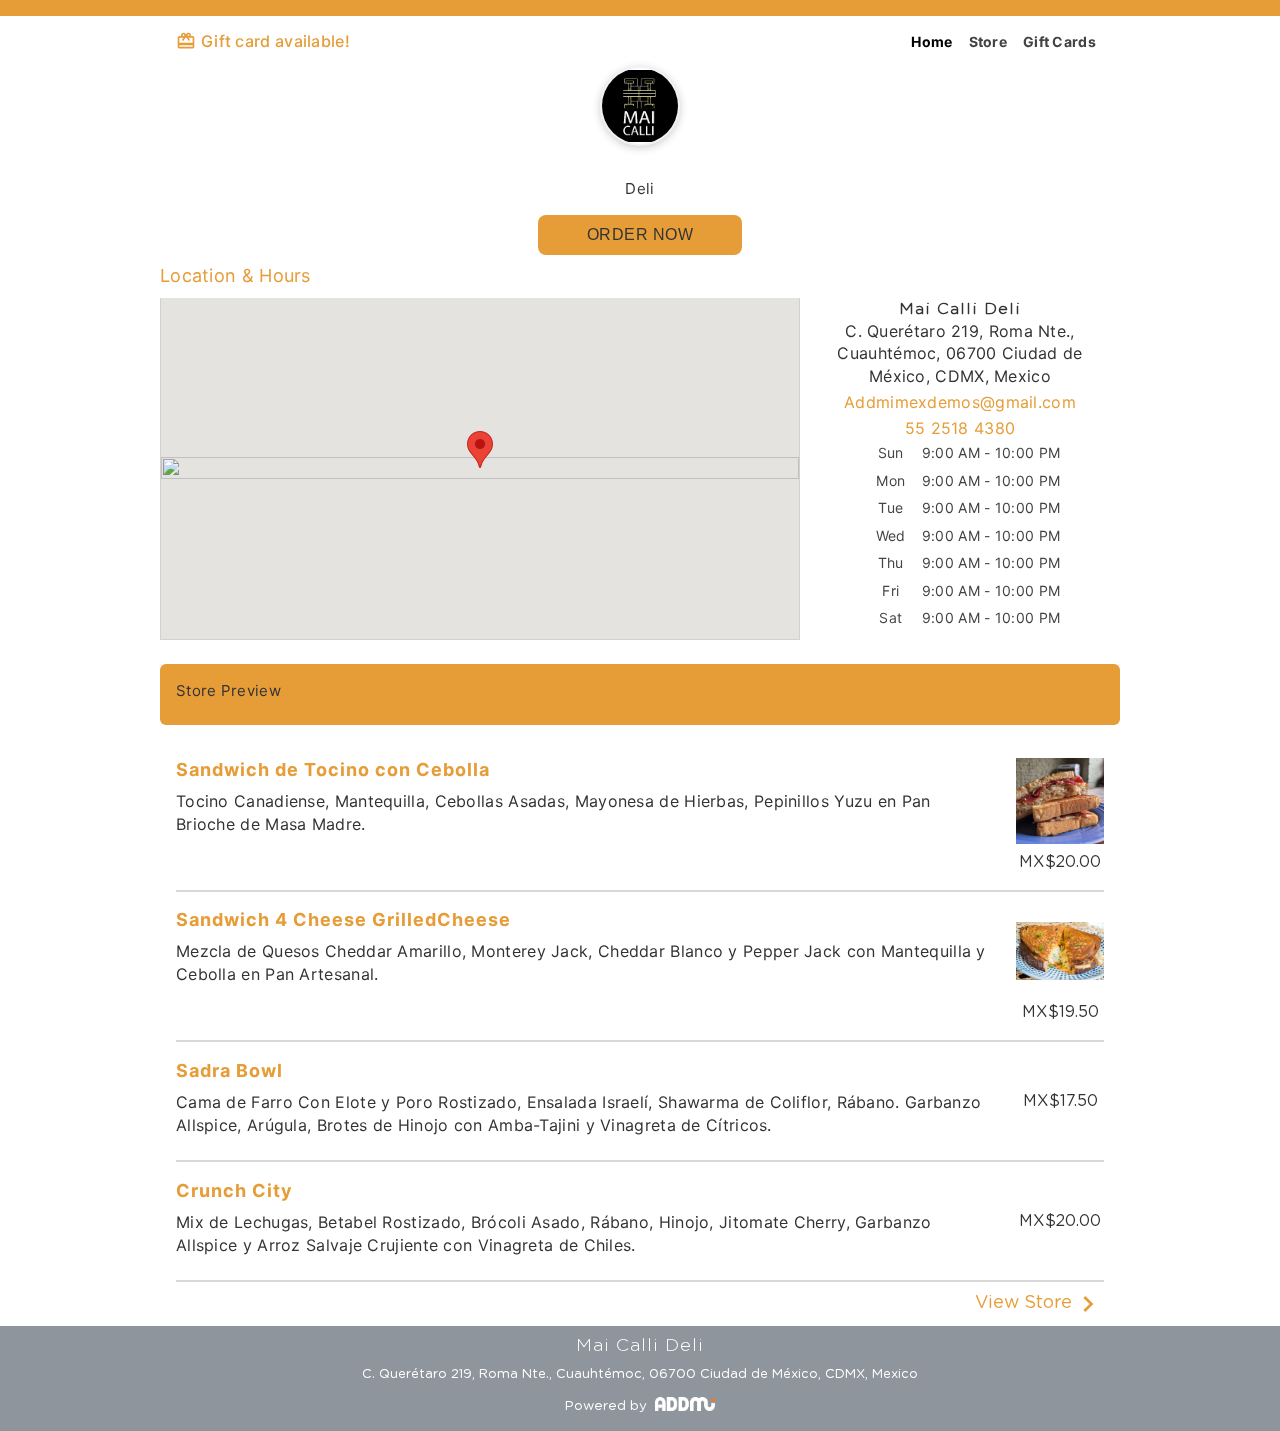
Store (988, 41)
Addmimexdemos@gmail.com (960, 402)
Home (931, 41)
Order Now (640, 234)
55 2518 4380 (960, 428)
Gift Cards (1059, 41)
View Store (1023, 1303)
